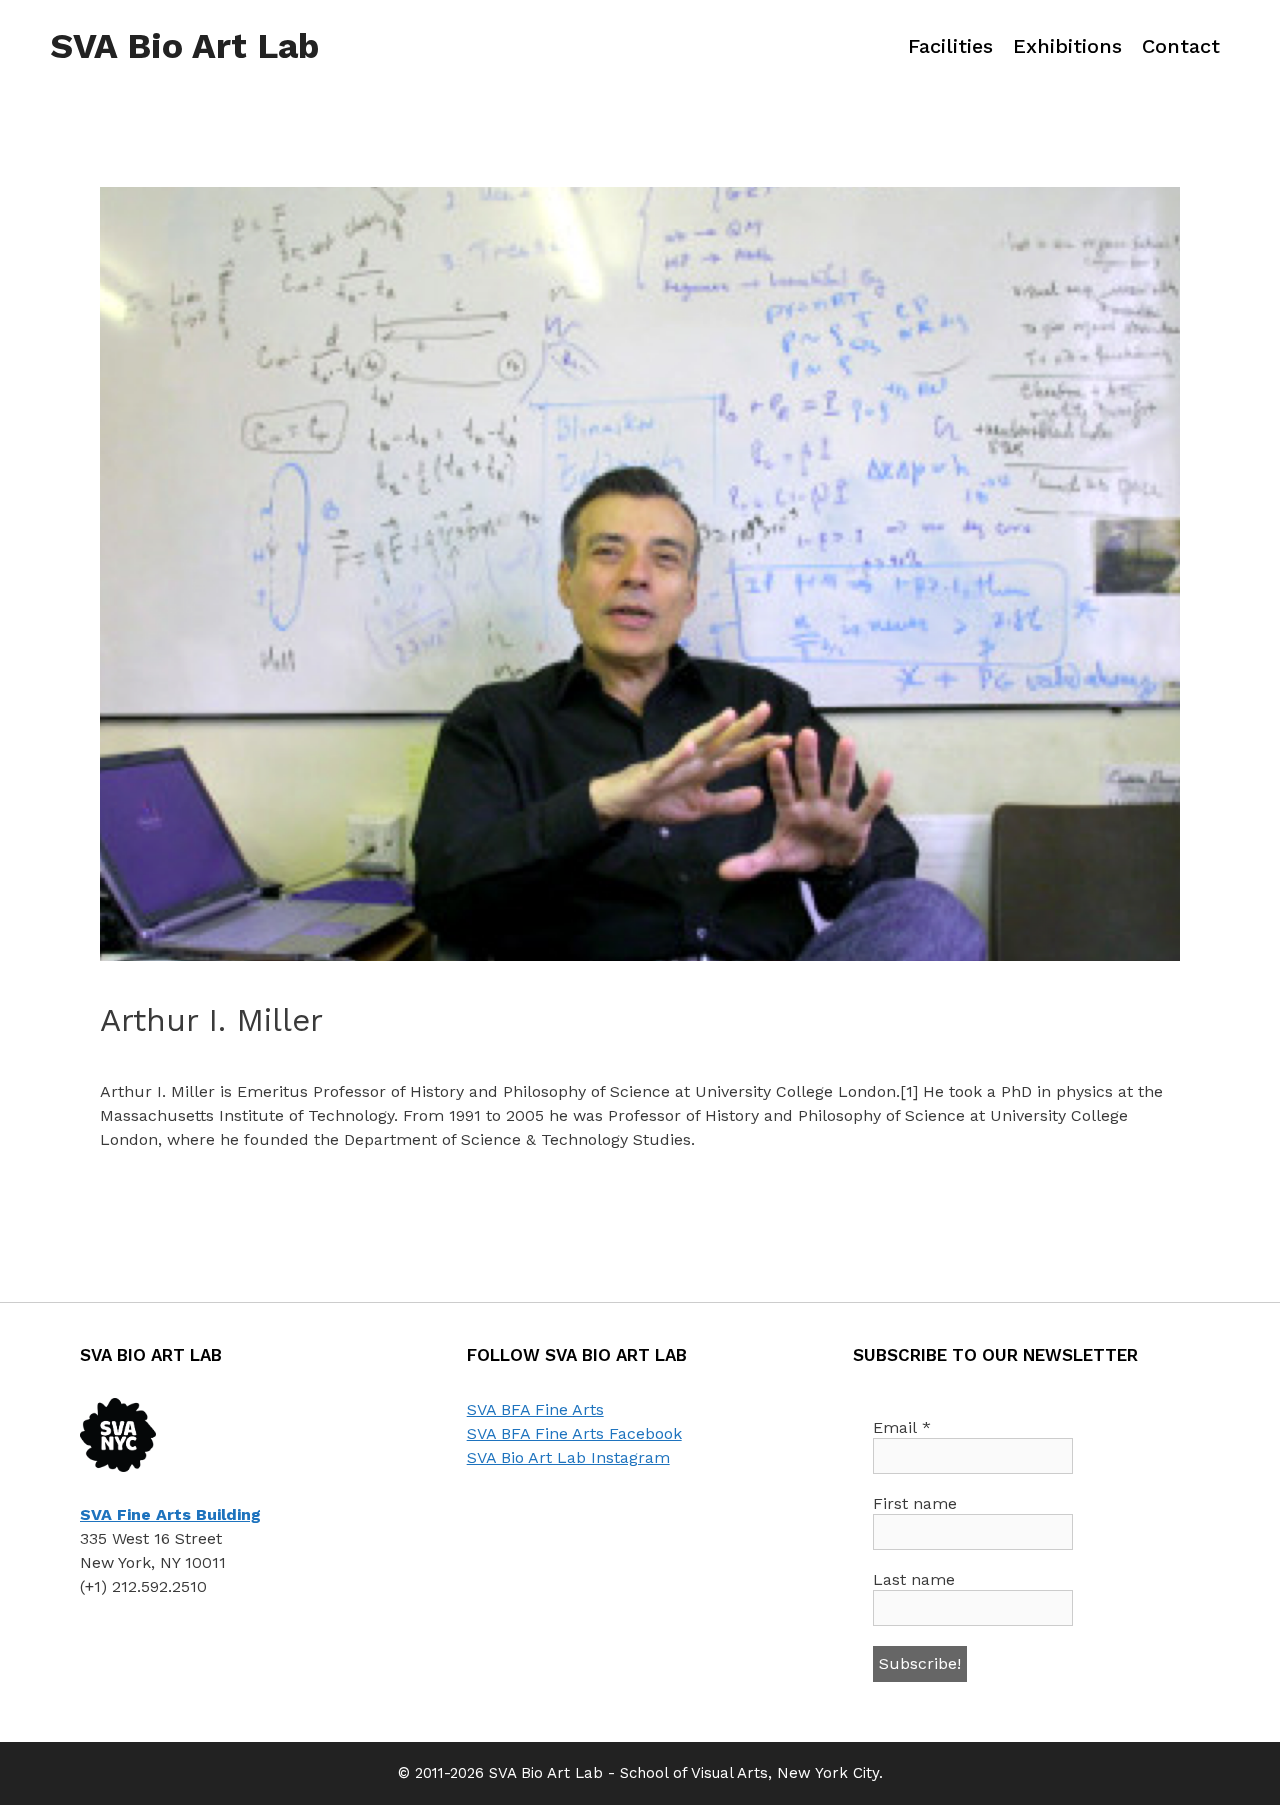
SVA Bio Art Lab (184, 46)
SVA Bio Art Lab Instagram (568, 1457)
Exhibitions (1067, 46)
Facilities (950, 46)
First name (915, 1503)
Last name (914, 1579)
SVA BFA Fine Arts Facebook (574, 1433)
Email (902, 1427)
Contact (1181, 46)
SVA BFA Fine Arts (535, 1409)
